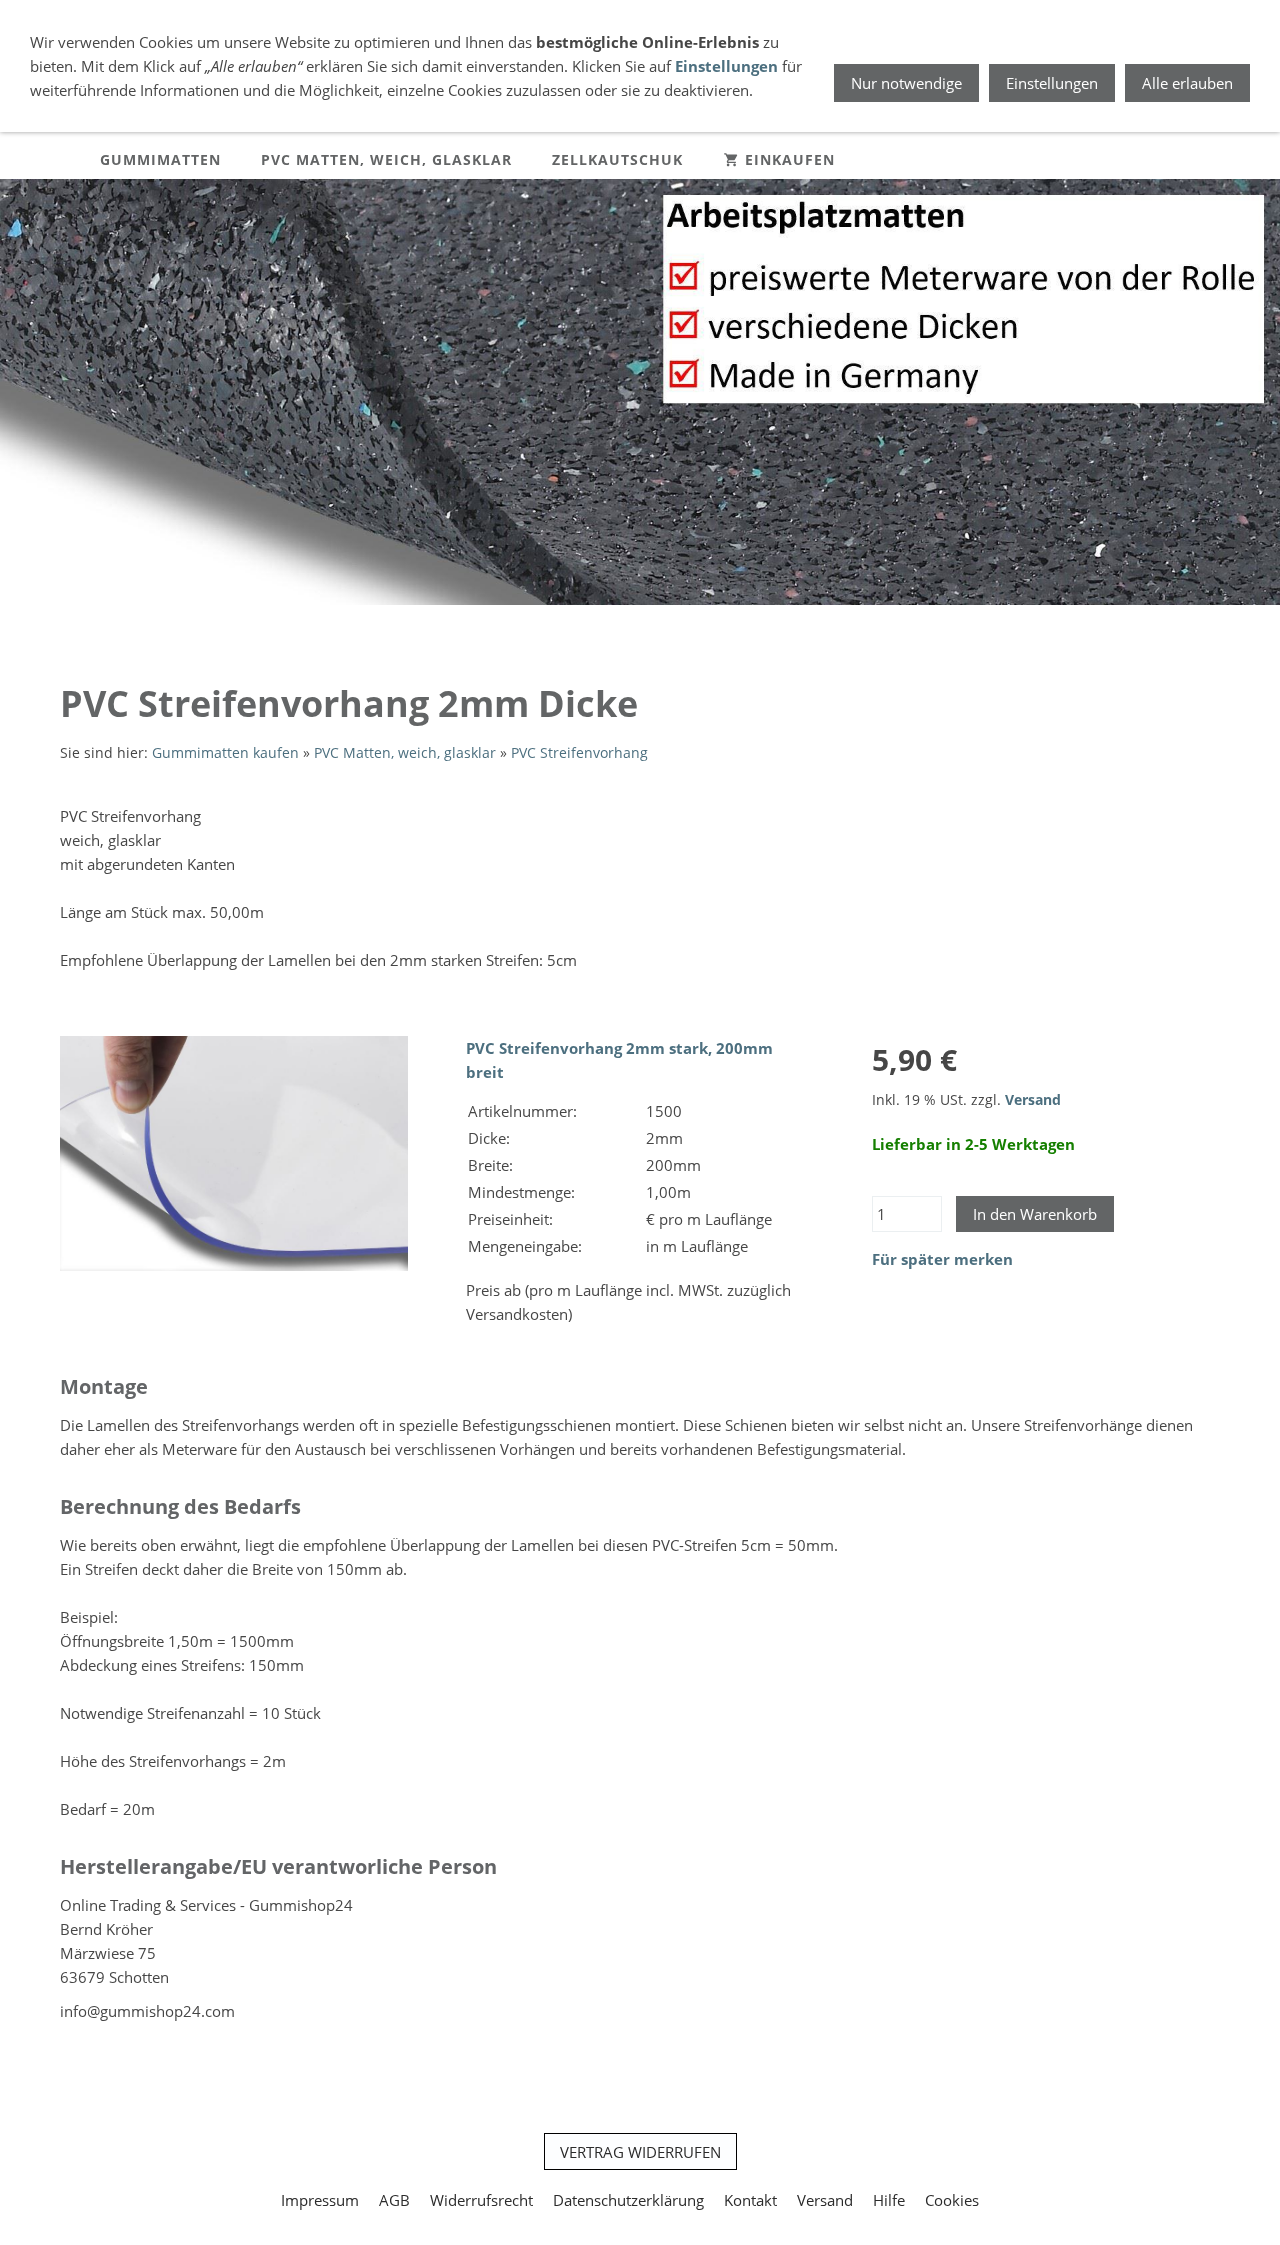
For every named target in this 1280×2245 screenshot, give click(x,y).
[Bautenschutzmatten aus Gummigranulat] (600, 625)
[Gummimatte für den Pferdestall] (680, 625)
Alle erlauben (1187, 83)
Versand (1033, 1100)
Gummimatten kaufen (225, 753)
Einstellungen (726, 66)
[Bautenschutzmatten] (620, 625)
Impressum (320, 2200)
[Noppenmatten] (660, 625)
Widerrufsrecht (481, 2200)
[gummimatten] (640, 625)
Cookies (952, 2200)
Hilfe (889, 2200)
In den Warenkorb (1035, 1214)
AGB (394, 2200)
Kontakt (750, 2200)
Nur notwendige (906, 83)
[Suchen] (1220, 159)
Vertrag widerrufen (640, 2152)
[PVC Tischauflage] (700, 625)
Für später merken (942, 1259)
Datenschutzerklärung (628, 2200)
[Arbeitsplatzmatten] (580, 625)
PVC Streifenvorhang (579, 753)
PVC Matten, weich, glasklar (405, 753)
